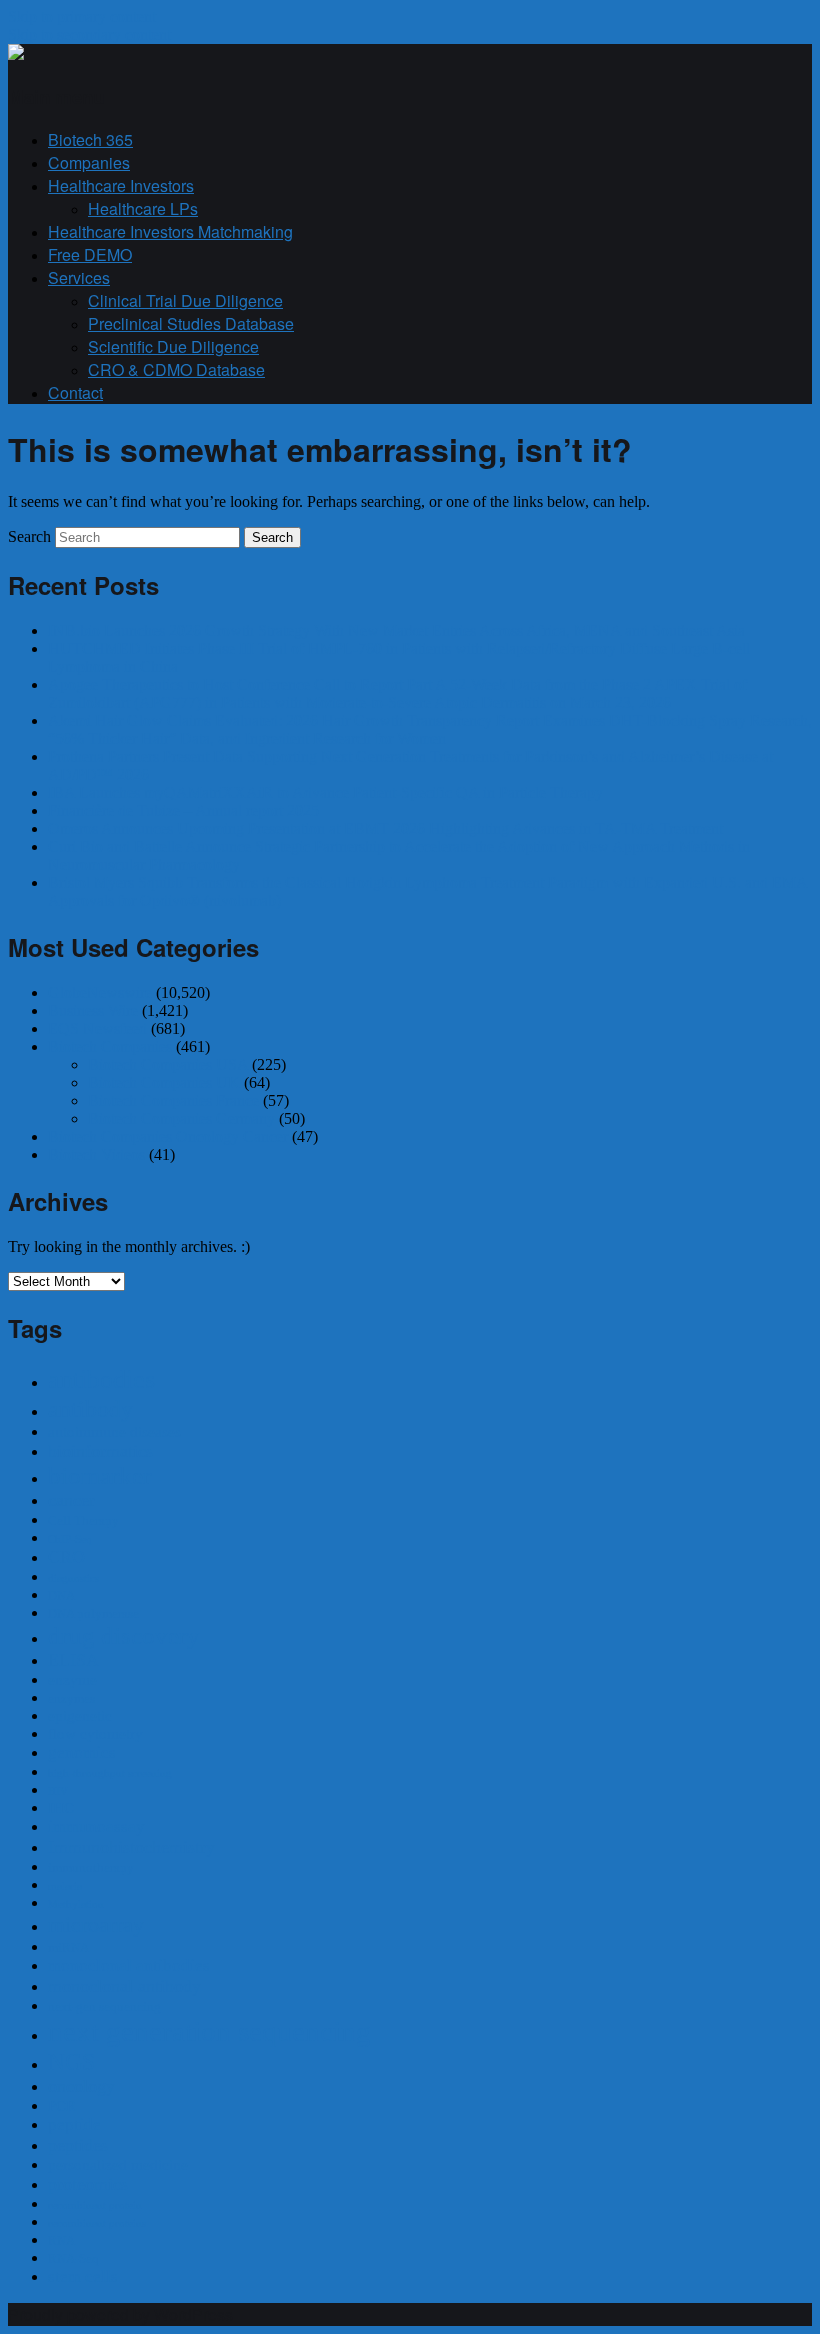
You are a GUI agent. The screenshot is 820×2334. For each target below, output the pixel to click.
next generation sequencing (209, 2031)
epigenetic (80, 1716)
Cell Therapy (83, 1520)
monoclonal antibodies (129, 1965)
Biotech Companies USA (168, 1064)
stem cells (83, 2276)
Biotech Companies (110, 1046)
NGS (71, 2061)
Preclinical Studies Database (191, 323)
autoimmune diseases (114, 1432)
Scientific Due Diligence (173, 346)
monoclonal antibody (124, 1986)
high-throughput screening (110, 1773)
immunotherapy (91, 1867)
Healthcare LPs (143, 208)
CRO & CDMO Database (176, 369)
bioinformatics (100, 1451)
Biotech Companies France (173, 1100)
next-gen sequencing (104, 2006)
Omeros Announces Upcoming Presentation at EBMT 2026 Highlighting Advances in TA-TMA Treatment (385, 828)
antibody (90, 1408)
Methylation (76, 1904)
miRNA (68, 1947)
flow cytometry (95, 1734)
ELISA (73, 1660)
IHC (61, 1808)
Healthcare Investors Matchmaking (170, 231)
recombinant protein (95, 2205)
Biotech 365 (90, 139)
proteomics (88, 2184)
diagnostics (73, 1578)
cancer (71, 1500)
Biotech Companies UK (164, 1082)
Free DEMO (90, 254)
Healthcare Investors (121, 185)
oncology (81, 2086)
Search (29, 536)
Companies (89, 162)
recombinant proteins (97, 2223)
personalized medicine (118, 2165)
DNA (61, 1595)
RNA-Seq (73, 2258)
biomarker (99, 1475)
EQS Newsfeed (97, 1028)
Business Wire (93, 1010)
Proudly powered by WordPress (120, 2314)
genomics (82, 1752)
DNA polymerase (93, 1613)
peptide (74, 2124)
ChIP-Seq (70, 1539)
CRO (66, 1557)
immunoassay (96, 1826)
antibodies (101, 1379)
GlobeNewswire (100, 992)
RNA (61, 2240)
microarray (96, 1924)
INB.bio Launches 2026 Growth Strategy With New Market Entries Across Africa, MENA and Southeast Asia (396, 630)
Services (79, 277)
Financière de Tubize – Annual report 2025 (183, 810)
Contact (75, 392)
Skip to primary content (82, 16)
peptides (78, 2145)
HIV (58, 1791)
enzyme (72, 1680)
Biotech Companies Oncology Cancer (168, 1136)
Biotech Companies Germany (181, 1118)
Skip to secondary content (89, 34)
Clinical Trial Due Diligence (185, 300)
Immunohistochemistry (131, 1847)
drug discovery (124, 1635)
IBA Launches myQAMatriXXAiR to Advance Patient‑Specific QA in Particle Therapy (325, 792)
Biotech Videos (96, 1154)
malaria (65, 1886)
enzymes (71, 1698)
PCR (62, 2106)
